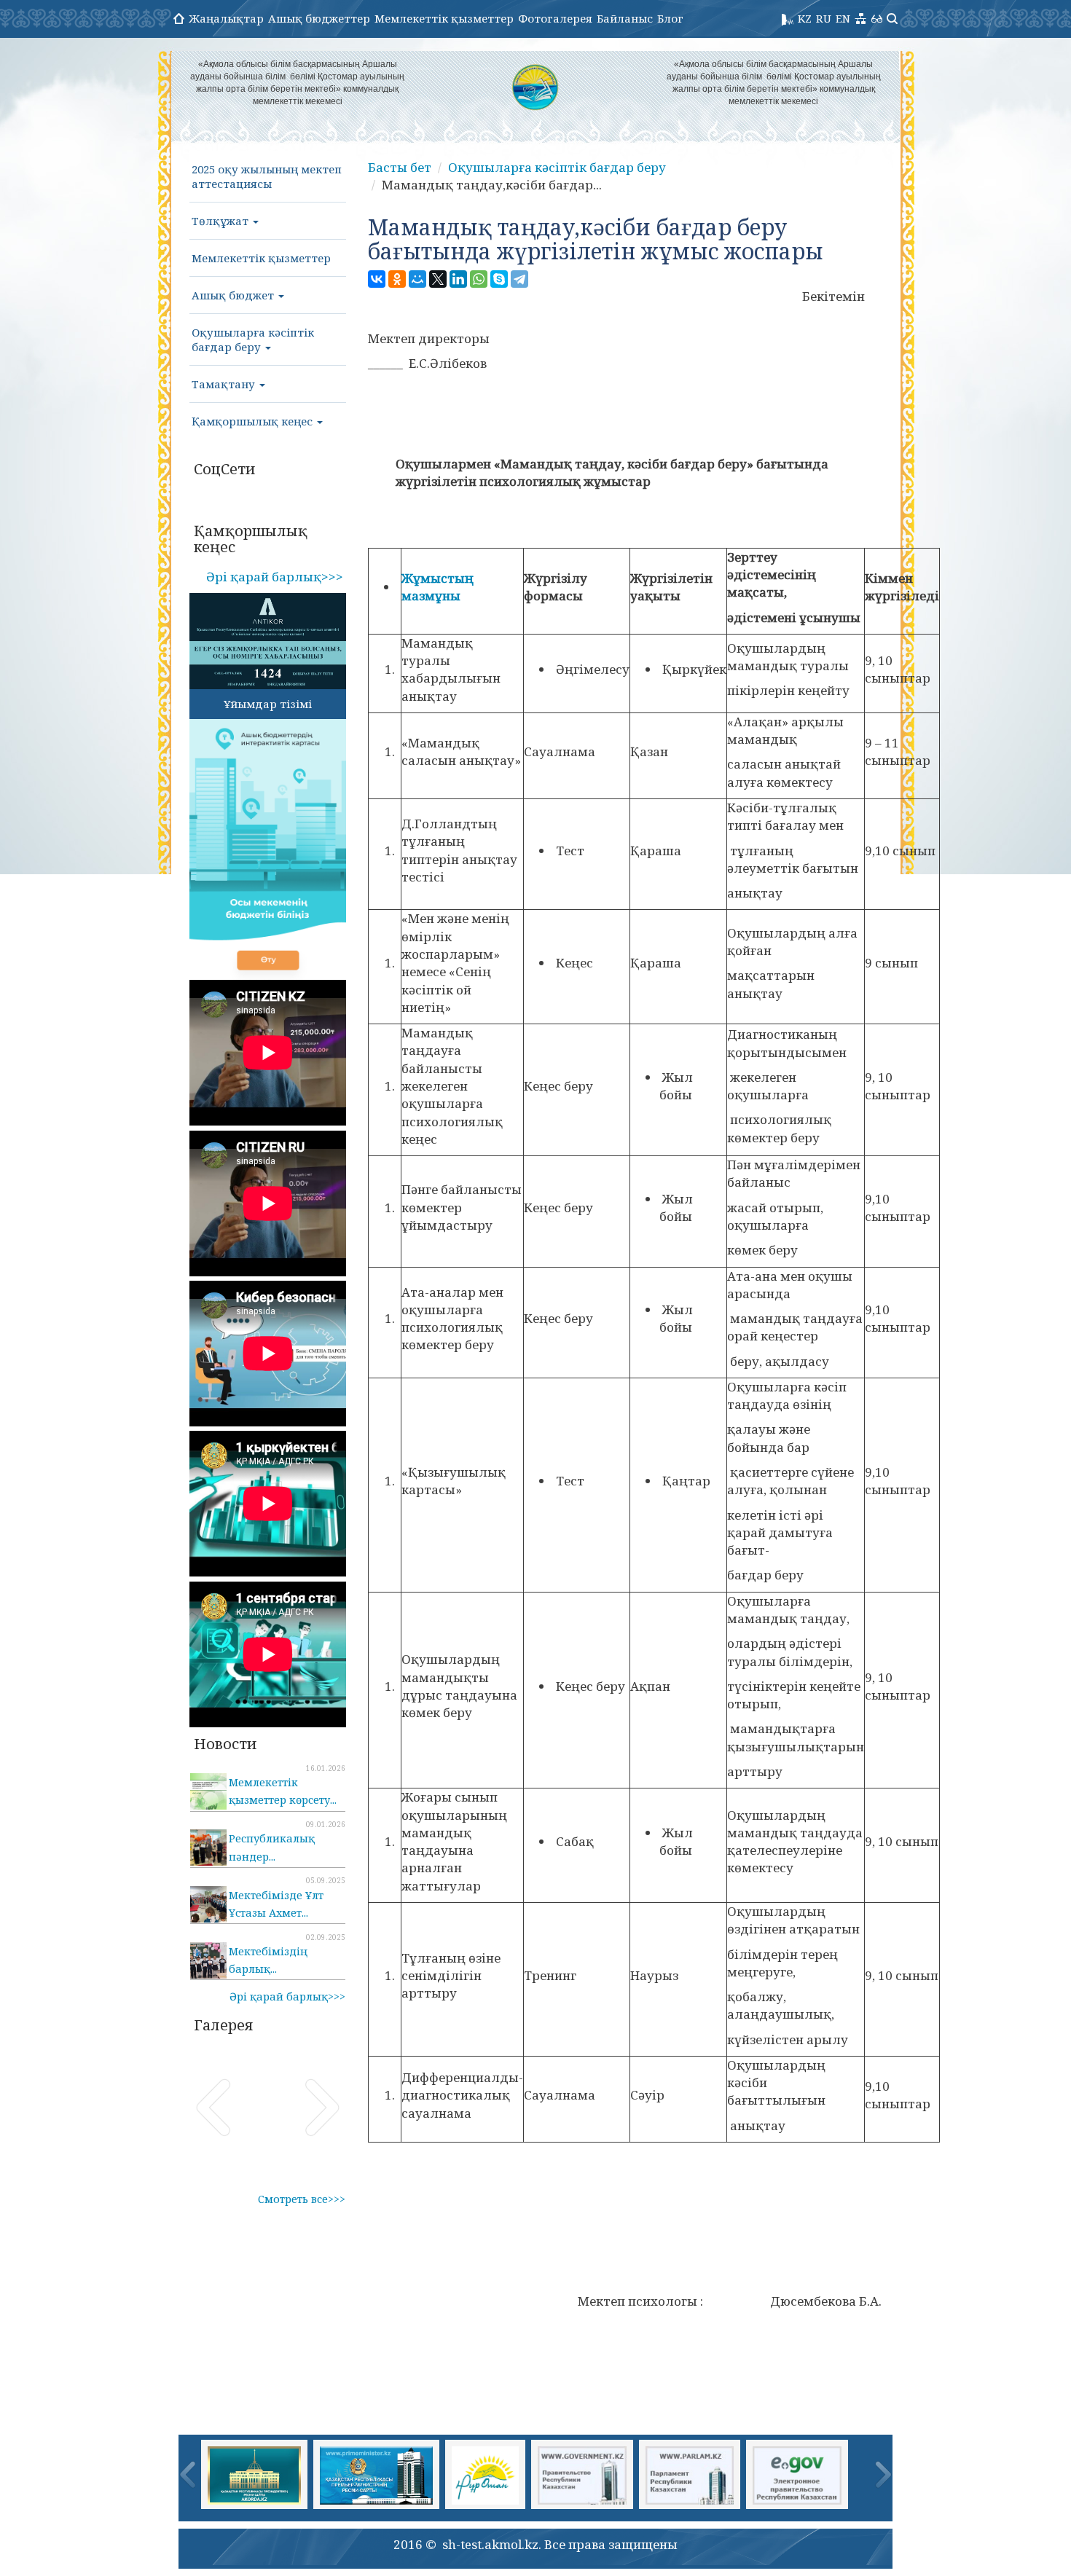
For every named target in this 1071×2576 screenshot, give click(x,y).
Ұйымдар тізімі (268, 704)
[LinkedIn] (458, 279)
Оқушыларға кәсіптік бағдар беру (253, 339)
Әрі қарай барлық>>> (275, 577)
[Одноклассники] (397, 279)
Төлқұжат (221, 221)
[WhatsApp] (479, 279)
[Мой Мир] (417, 279)
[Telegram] (519, 279)
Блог (670, 18)
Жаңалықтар (226, 18)
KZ (805, 18)
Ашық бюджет (234, 295)
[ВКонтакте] (377, 279)
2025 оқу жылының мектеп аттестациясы (267, 176)
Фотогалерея (555, 18)
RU (824, 18)
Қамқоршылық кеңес (254, 421)
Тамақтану (225, 384)
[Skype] (499, 279)
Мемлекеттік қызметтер (444, 18)
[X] (438, 279)
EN (843, 18)
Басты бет (400, 167)
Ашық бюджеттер (319, 18)
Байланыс (625, 18)
